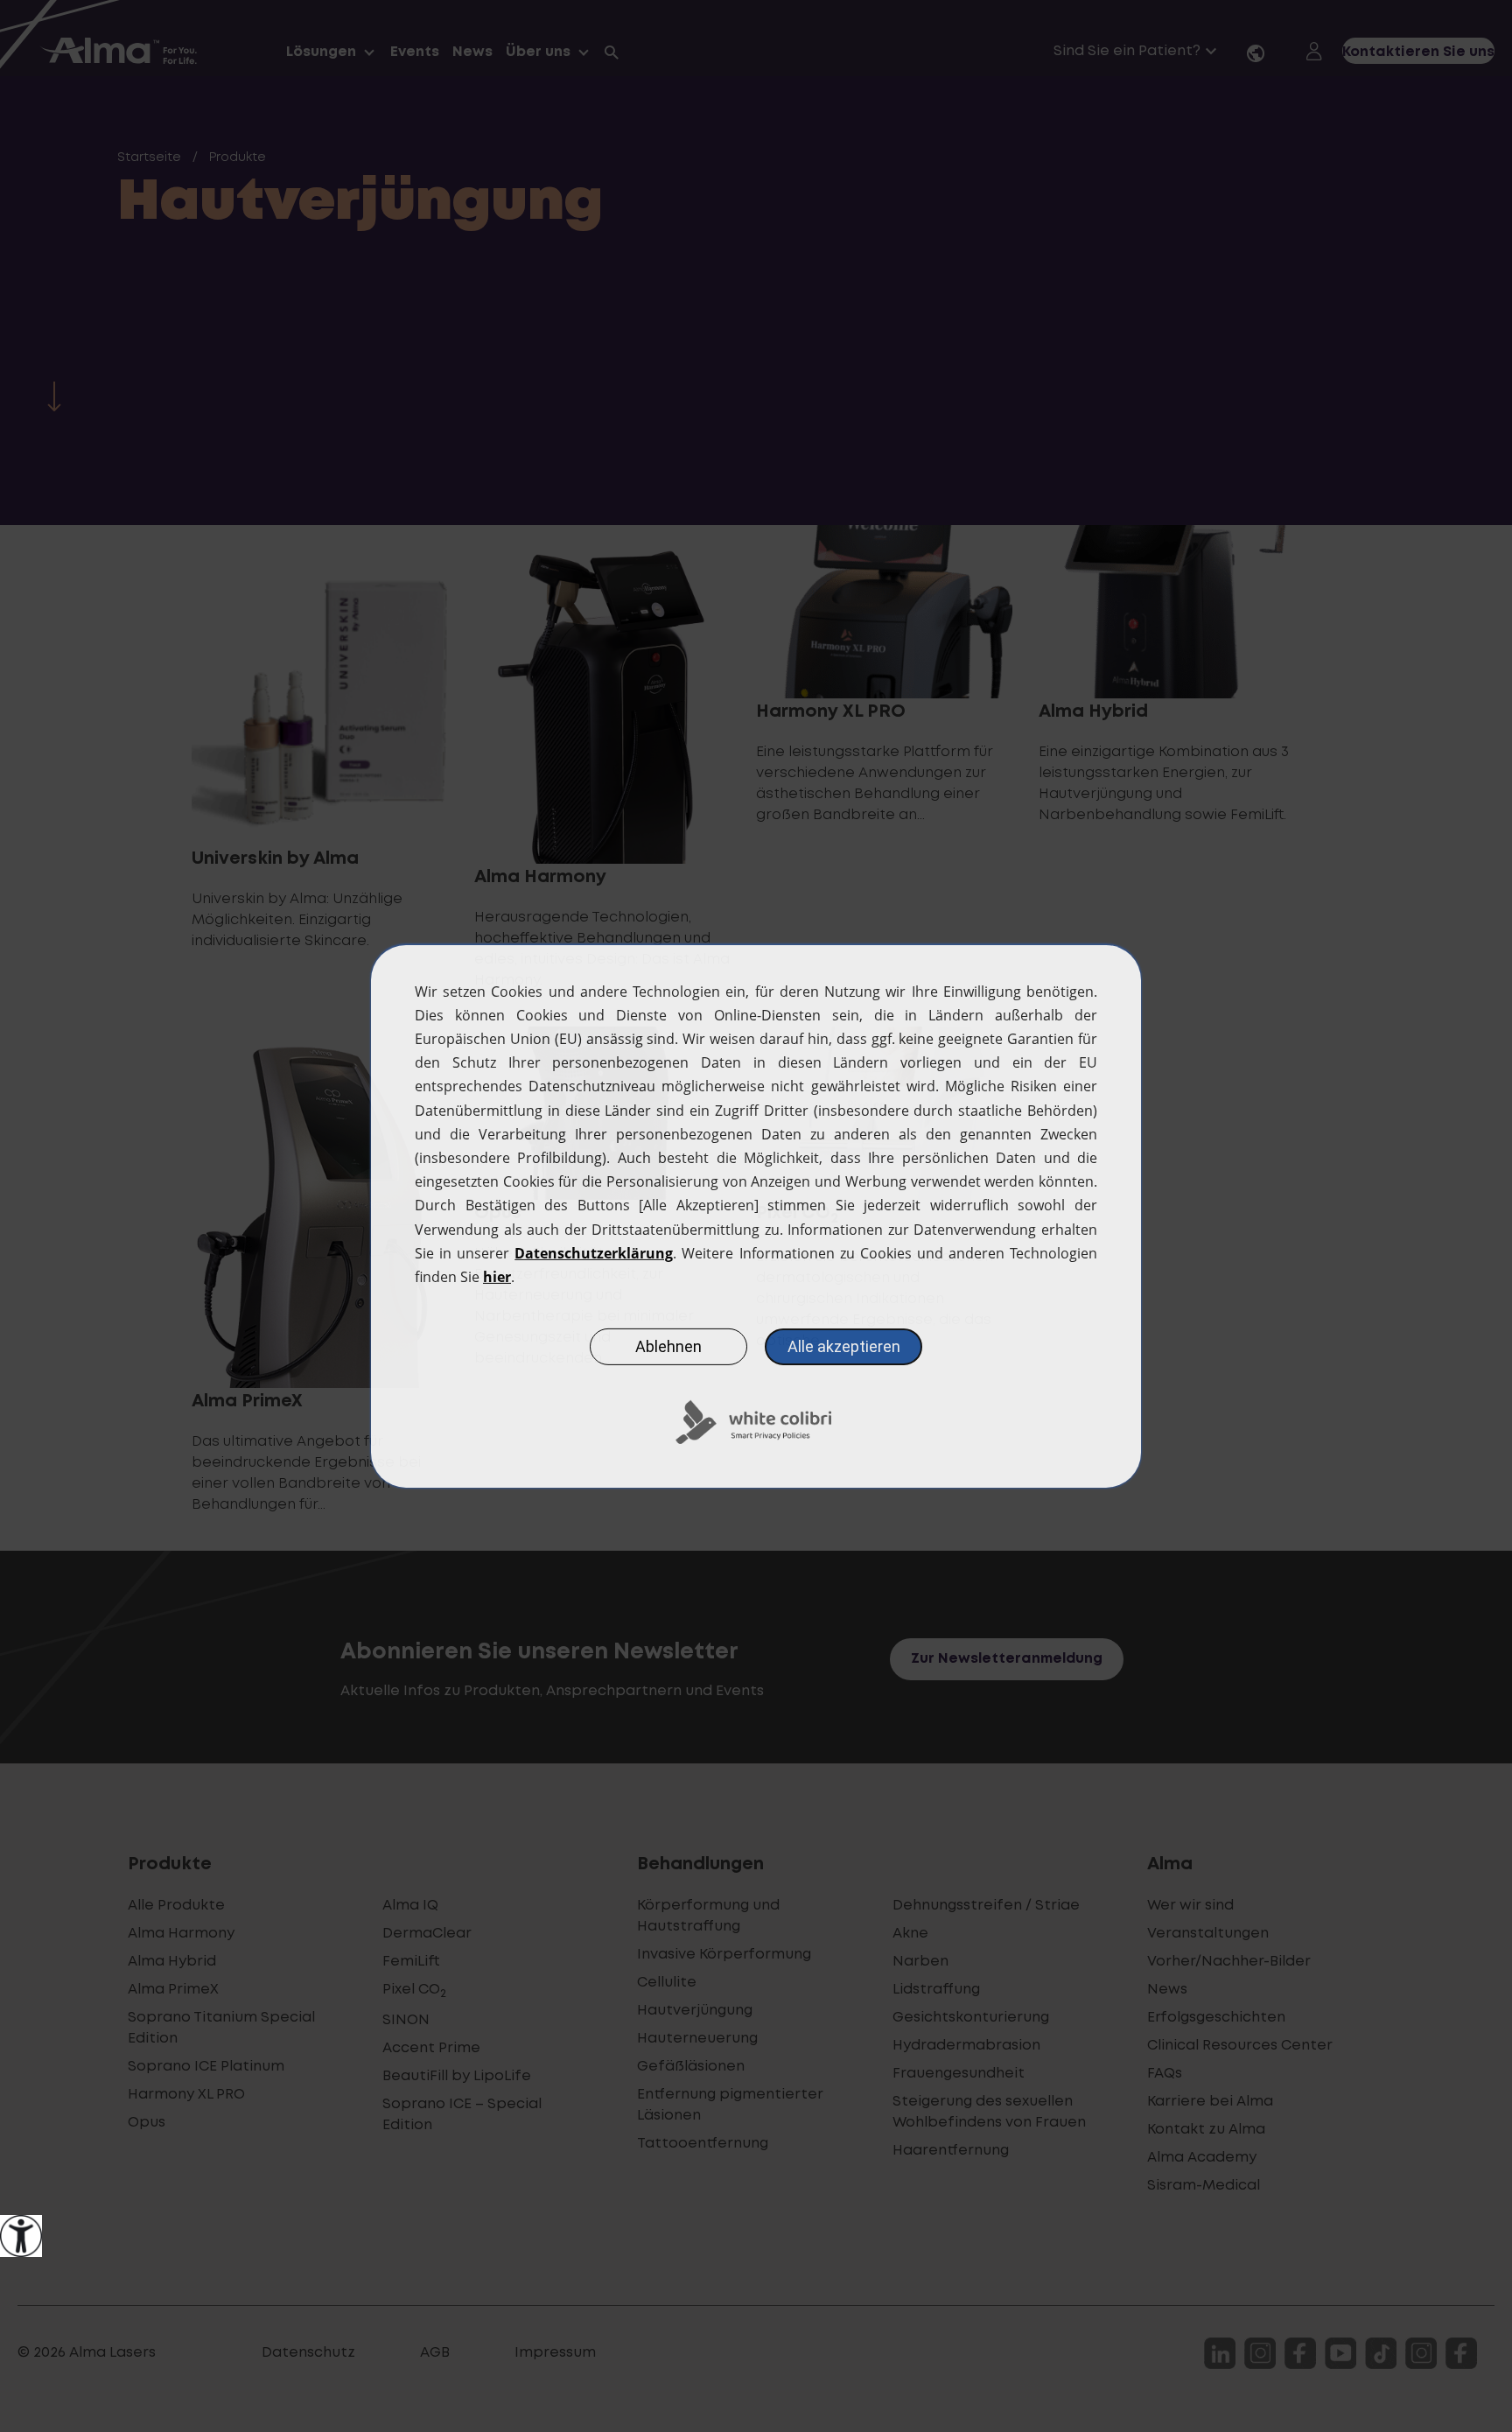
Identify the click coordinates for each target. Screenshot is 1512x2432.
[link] (21, 2236)
